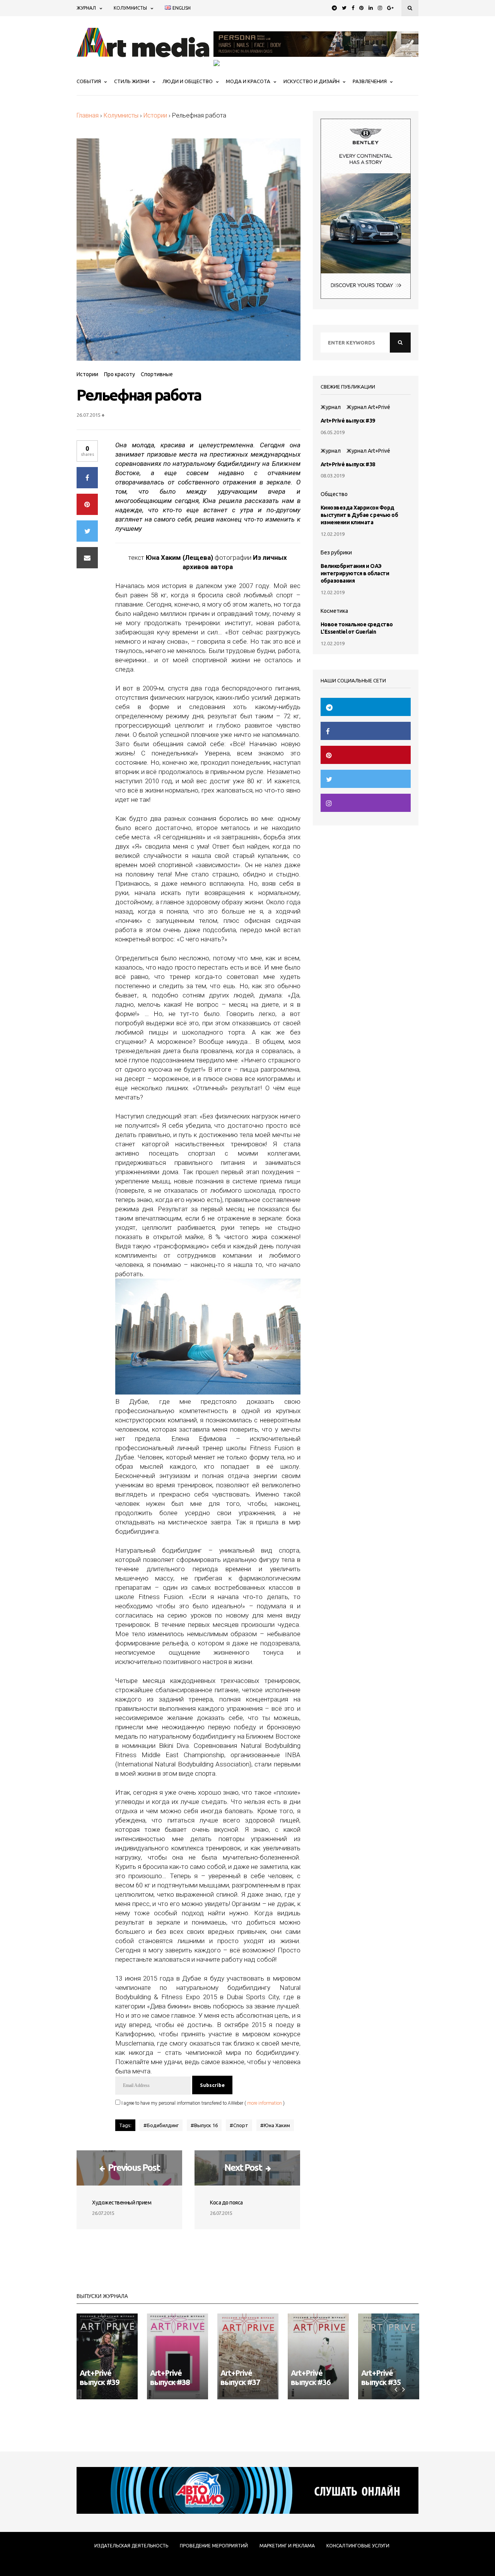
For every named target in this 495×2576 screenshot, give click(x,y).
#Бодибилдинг (161, 2125)
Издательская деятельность (131, 2546)
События (89, 81)
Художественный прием (122, 2203)
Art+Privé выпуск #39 (348, 421)
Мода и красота (248, 81)
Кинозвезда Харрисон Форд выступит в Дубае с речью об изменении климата (359, 515)
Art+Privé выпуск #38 (348, 464)
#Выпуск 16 (204, 2125)
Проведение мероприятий (214, 2546)
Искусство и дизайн (312, 81)
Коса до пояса (226, 2203)
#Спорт (239, 2125)
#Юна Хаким (275, 2125)
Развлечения (370, 81)
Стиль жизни (132, 81)
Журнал (86, 8)
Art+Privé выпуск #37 (240, 2377)
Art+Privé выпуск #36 (311, 2377)
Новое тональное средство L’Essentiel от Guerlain (357, 628)
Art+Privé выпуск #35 (381, 2377)
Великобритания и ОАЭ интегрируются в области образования (355, 573)
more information (265, 2103)
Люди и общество (188, 81)
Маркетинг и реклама (287, 2546)
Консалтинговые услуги (358, 2546)
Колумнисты (130, 8)
